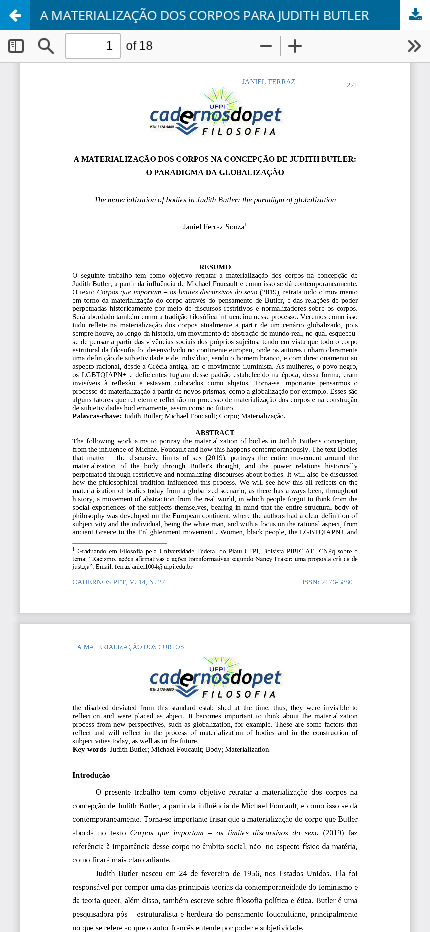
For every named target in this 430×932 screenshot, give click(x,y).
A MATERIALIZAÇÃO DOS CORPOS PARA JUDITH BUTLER (204, 15)
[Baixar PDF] (415, 15)
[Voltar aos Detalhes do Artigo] (15, 15)
